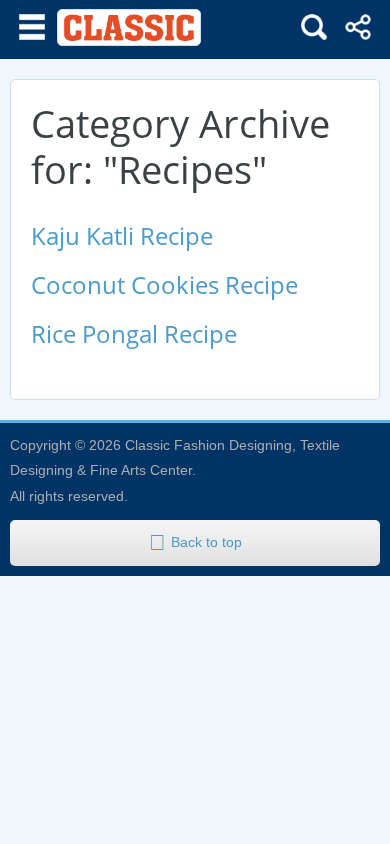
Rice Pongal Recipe (134, 333)
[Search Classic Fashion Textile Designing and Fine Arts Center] (314, 27)
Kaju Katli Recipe (122, 235)
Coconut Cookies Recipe (164, 284)
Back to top (206, 542)
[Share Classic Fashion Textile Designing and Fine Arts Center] (358, 27)
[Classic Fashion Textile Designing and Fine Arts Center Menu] (32, 27)
